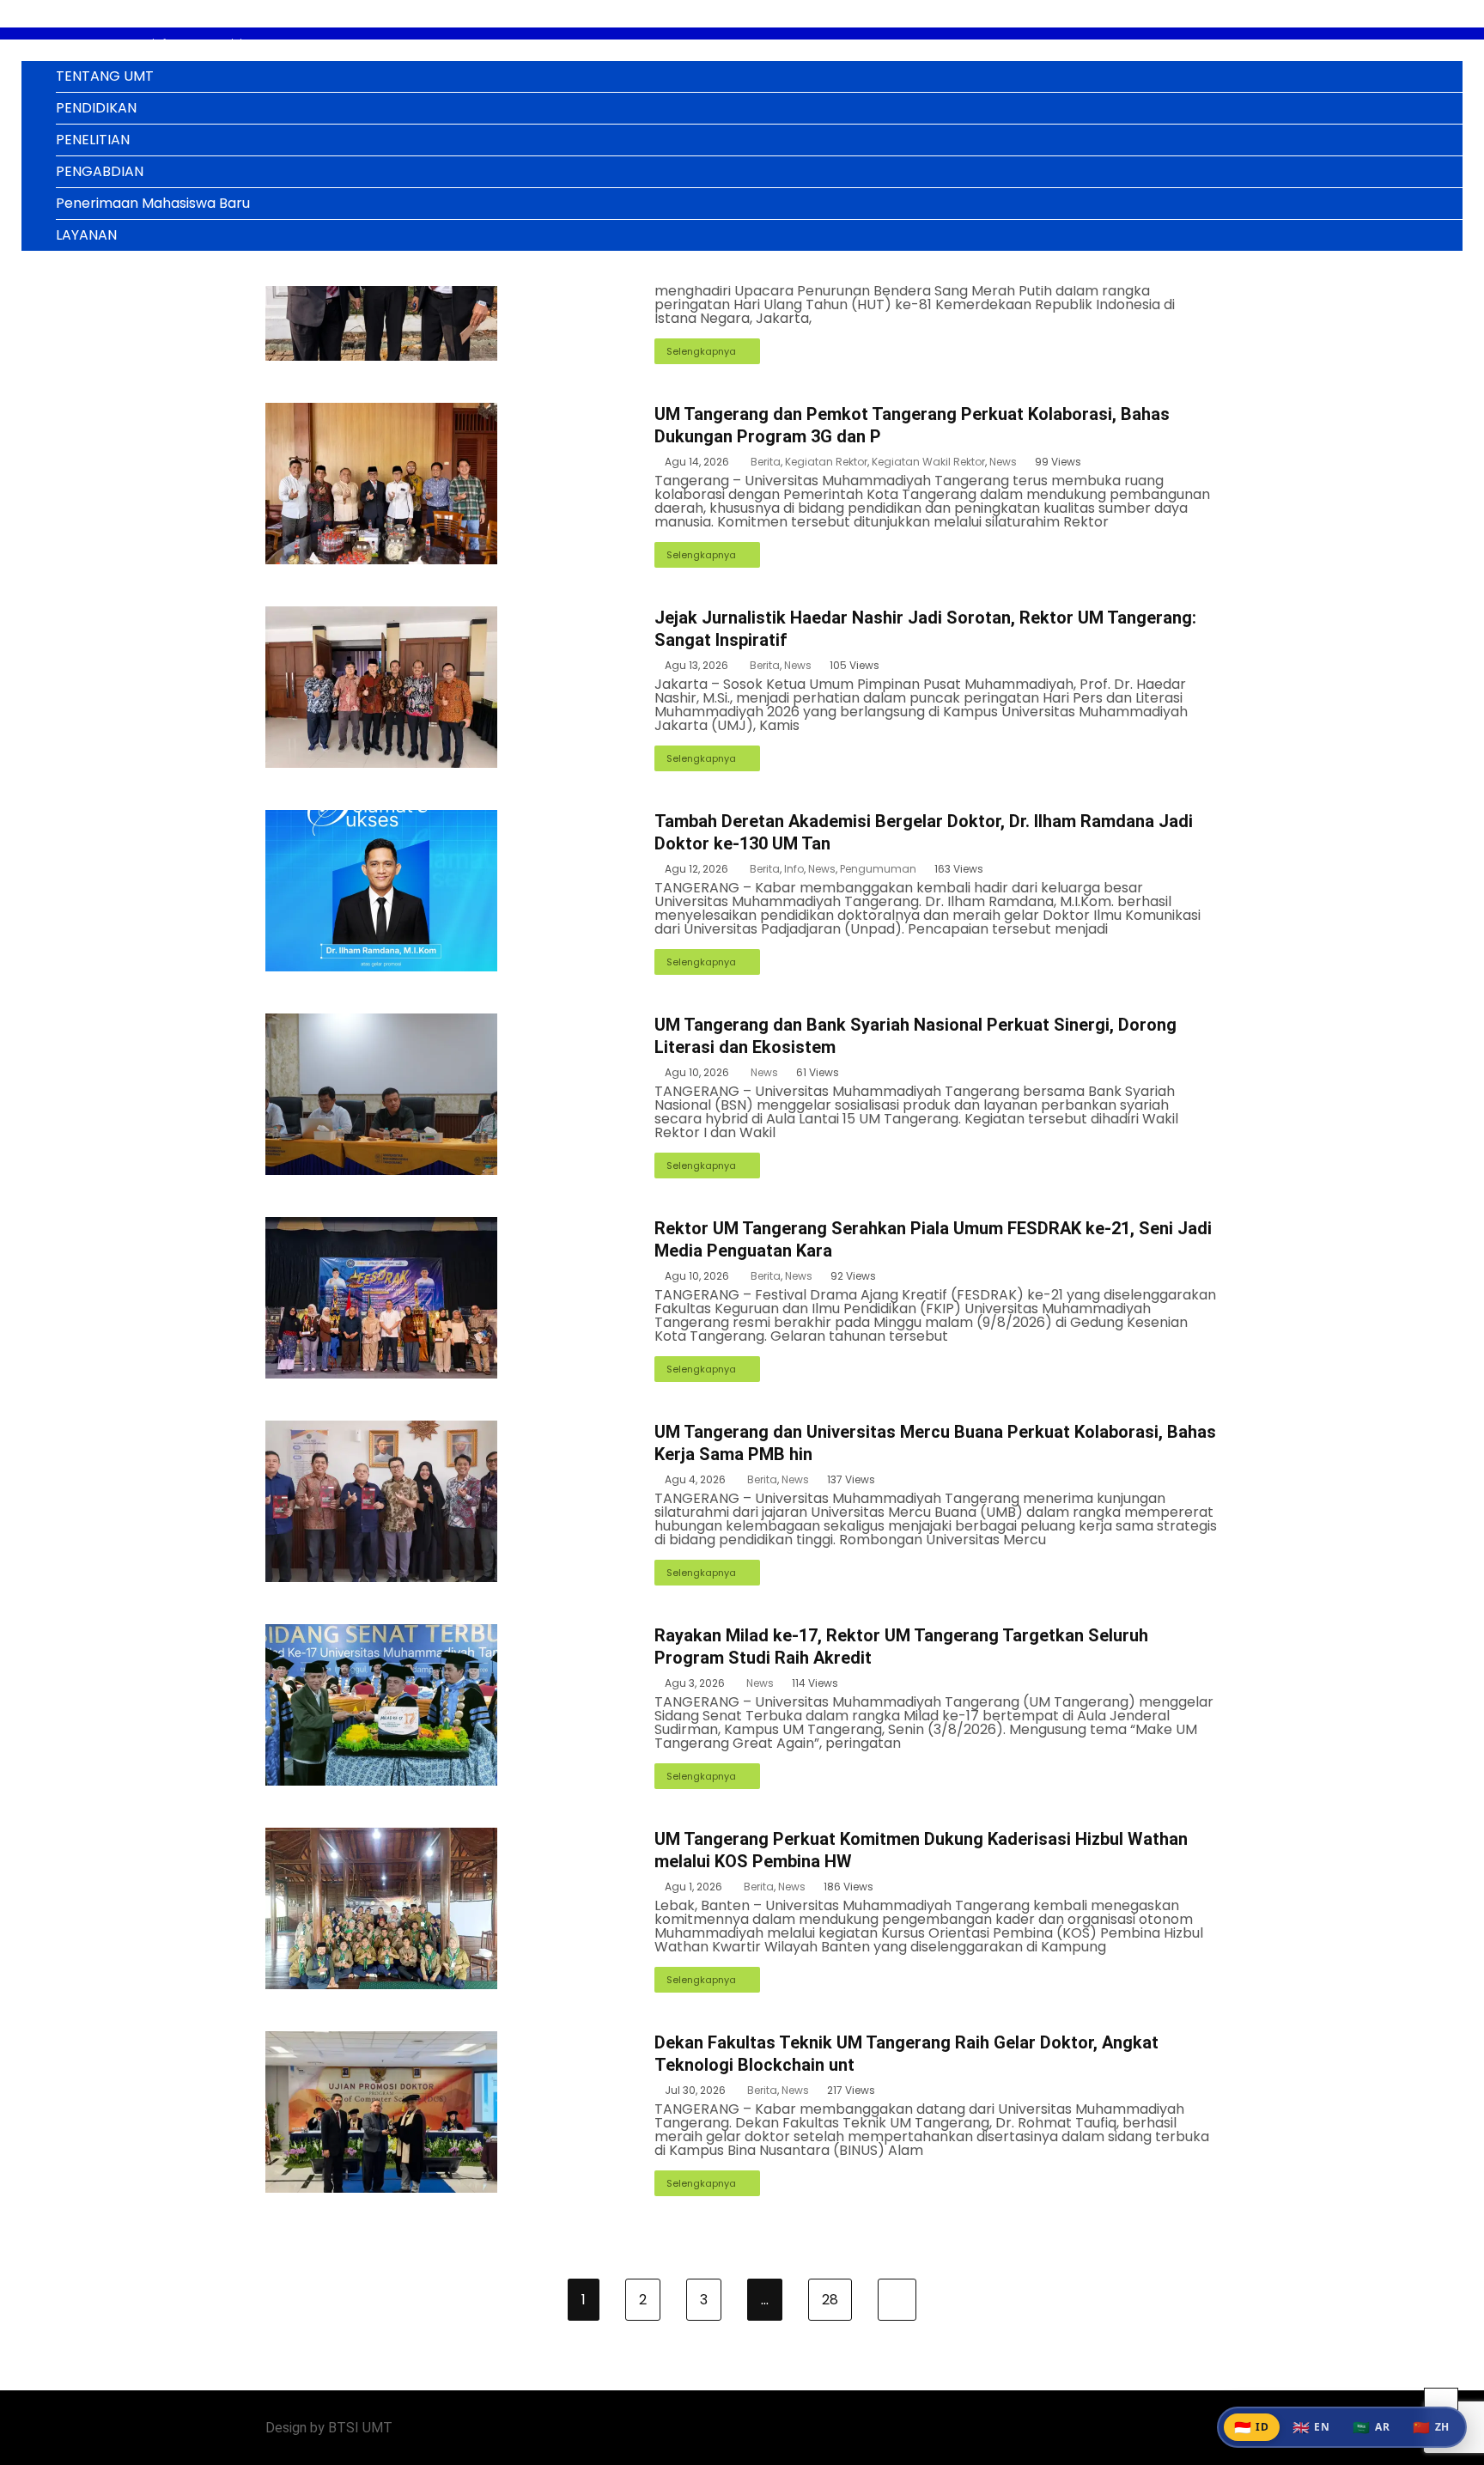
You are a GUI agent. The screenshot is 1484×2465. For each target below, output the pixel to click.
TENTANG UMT (105, 76)
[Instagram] (1121, 2428)
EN (1311, 2427)
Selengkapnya (701, 351)
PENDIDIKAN (96, 108)
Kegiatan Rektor (826, 462)
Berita (766, 462)
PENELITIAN (93, 140)
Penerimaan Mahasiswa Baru (153, 203)
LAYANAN (86, 235)
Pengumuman (878, 869)
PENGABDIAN (100, 171)
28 (830, 2300)
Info (794, 869)
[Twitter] (1168, 2428)
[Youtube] (1214, 2428)
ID (1252, 2427)
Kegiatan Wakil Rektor (928, 462)
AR (1371, 2427)
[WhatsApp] (1191, 2428)
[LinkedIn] (1144, 2428)
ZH (1431, 2427)
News (1003, 462)
